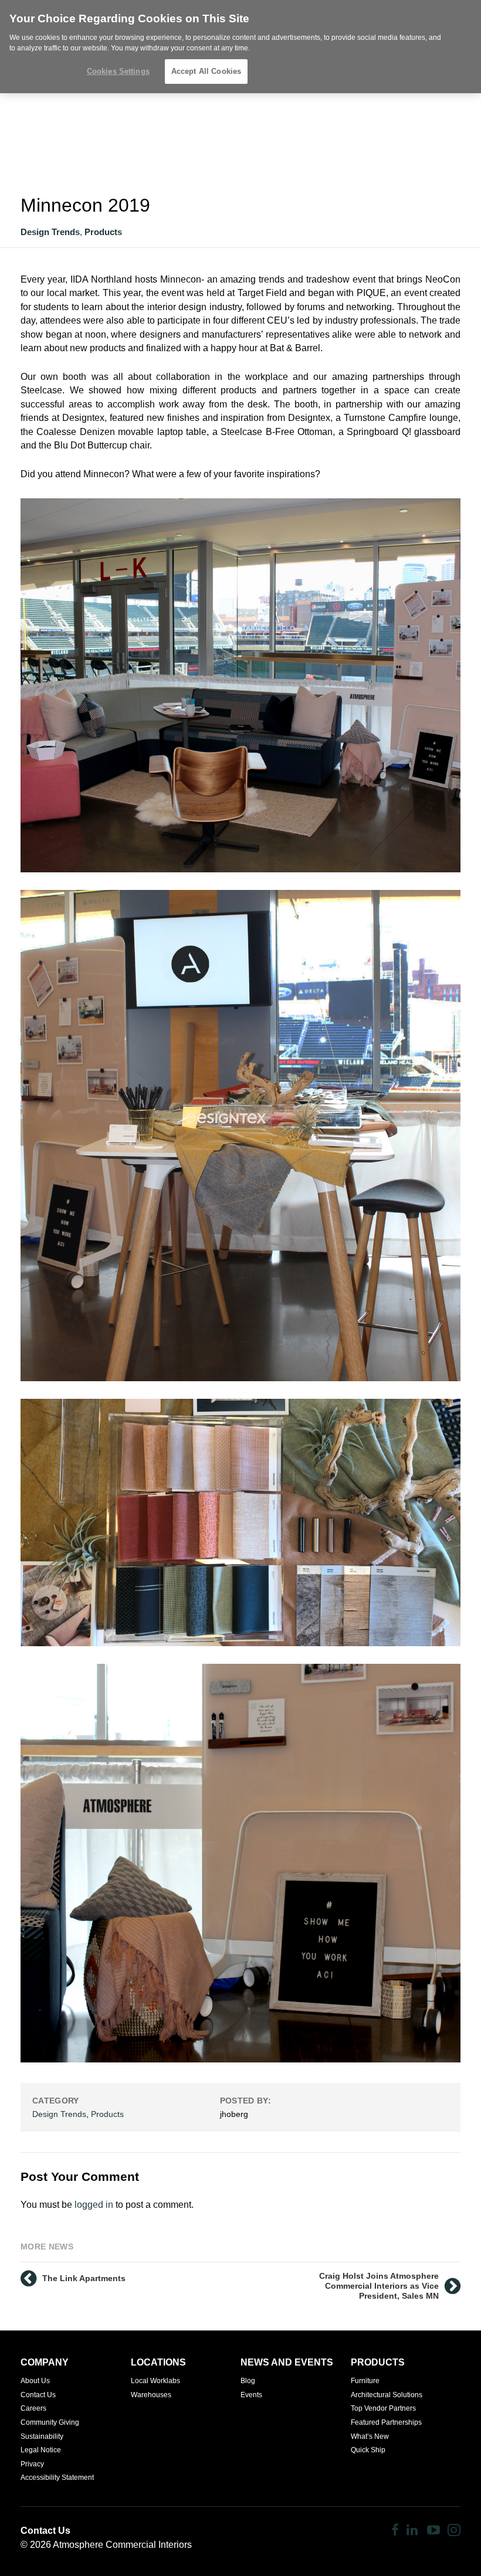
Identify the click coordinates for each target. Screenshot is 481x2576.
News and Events (287, 2362)
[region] (240, 47)
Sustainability (42, 2436)
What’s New (370, 2436)
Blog (248, 2381)
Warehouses (151, 2395)
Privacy (32, 2464)
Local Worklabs (155, 2381)
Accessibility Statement (57, 2478)
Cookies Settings (118, 71)
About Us (35, 2381)
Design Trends (50, 232)
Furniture (365, 2381)
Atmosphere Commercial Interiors (122, 2545)
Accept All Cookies (206, 71)
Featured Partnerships (386, 2422)
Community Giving (50, 2422)
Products (103, 232)
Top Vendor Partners (383, 2408)
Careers (33, 2408)
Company (45, 2362)
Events (251, 2395)
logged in (94, 2205)
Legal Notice (41, 2450)
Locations (158, 2362)
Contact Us (38, 2395)
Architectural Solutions (387, 2395)
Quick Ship (368, 2450)
